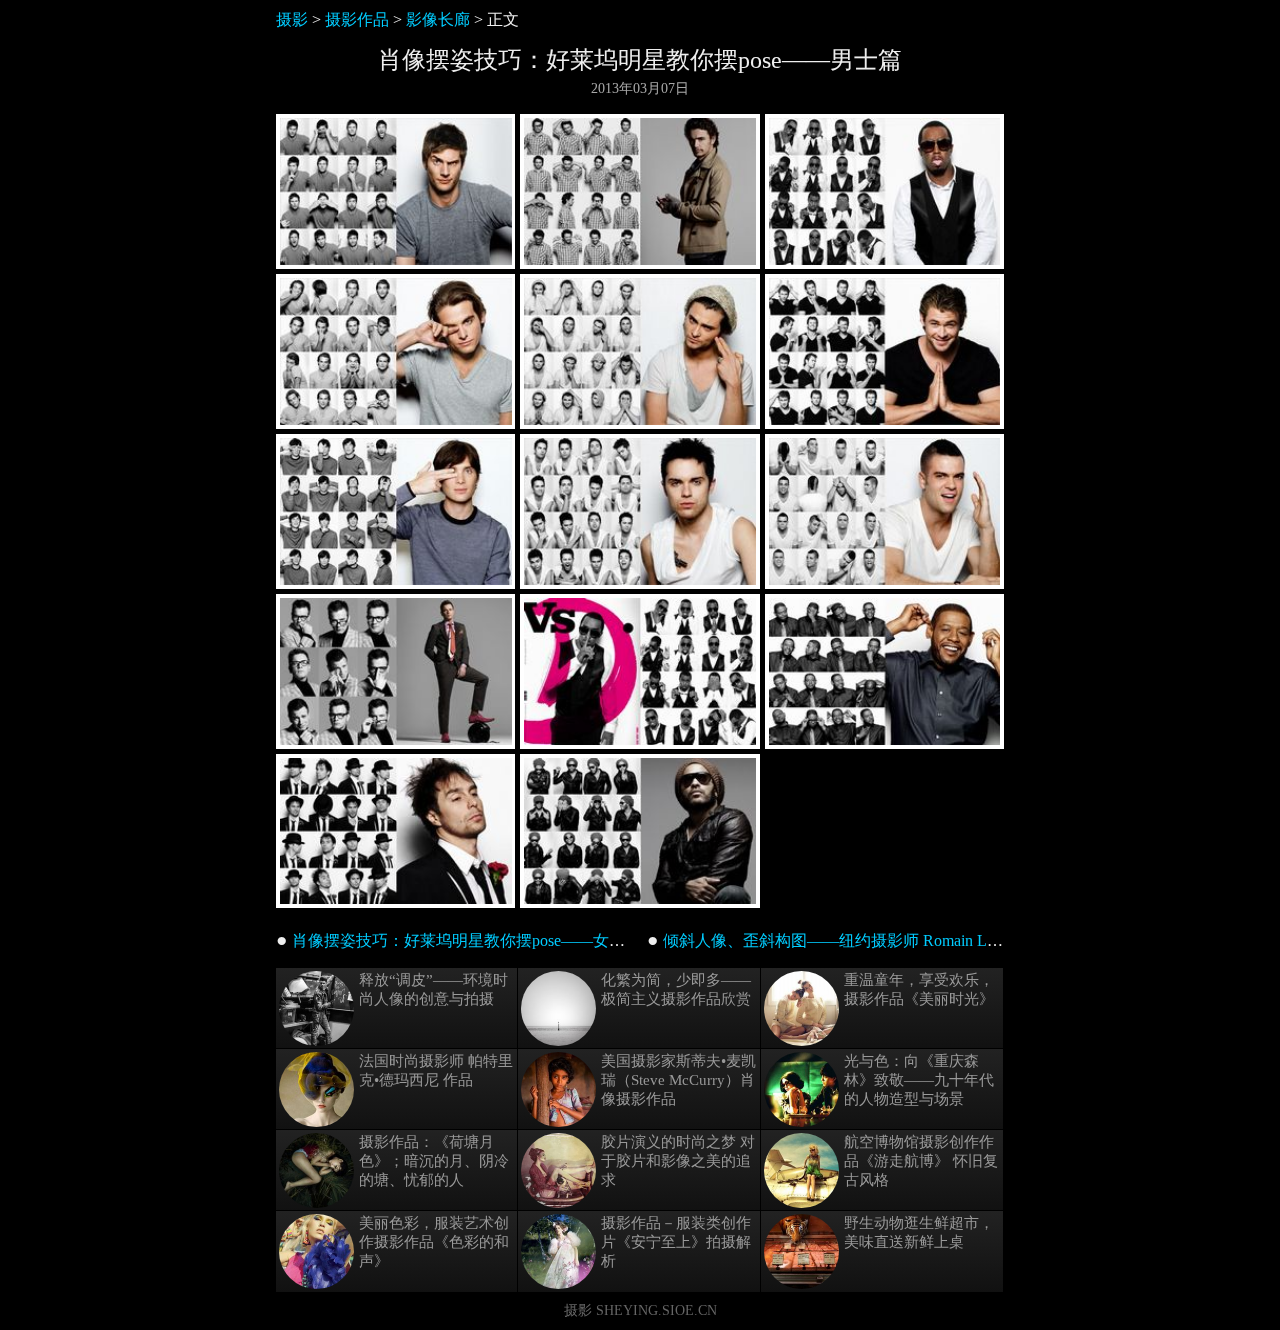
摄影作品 (357, 19)
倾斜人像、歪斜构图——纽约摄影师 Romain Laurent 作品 (862, 940)
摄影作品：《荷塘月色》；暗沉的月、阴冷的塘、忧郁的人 (434, 1161)
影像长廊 (438, 19)
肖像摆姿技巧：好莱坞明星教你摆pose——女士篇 (466, 940)
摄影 (292, 19)
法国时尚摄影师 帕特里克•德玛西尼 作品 (436, 1070)
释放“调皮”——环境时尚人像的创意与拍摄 (433, 989)
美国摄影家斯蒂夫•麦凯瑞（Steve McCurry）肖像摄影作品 (678, 1080)
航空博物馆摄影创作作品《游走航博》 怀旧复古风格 (921, 1161)
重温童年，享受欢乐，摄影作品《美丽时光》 (919, 989)
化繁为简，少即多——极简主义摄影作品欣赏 (676, 989)
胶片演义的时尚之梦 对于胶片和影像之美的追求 (678, 1161)
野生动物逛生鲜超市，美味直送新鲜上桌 (919, 1232)
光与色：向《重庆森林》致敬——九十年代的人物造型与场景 (919, 1080)
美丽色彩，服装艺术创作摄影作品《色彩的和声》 (434, 1242)
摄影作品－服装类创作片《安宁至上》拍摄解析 (676, 1242)
